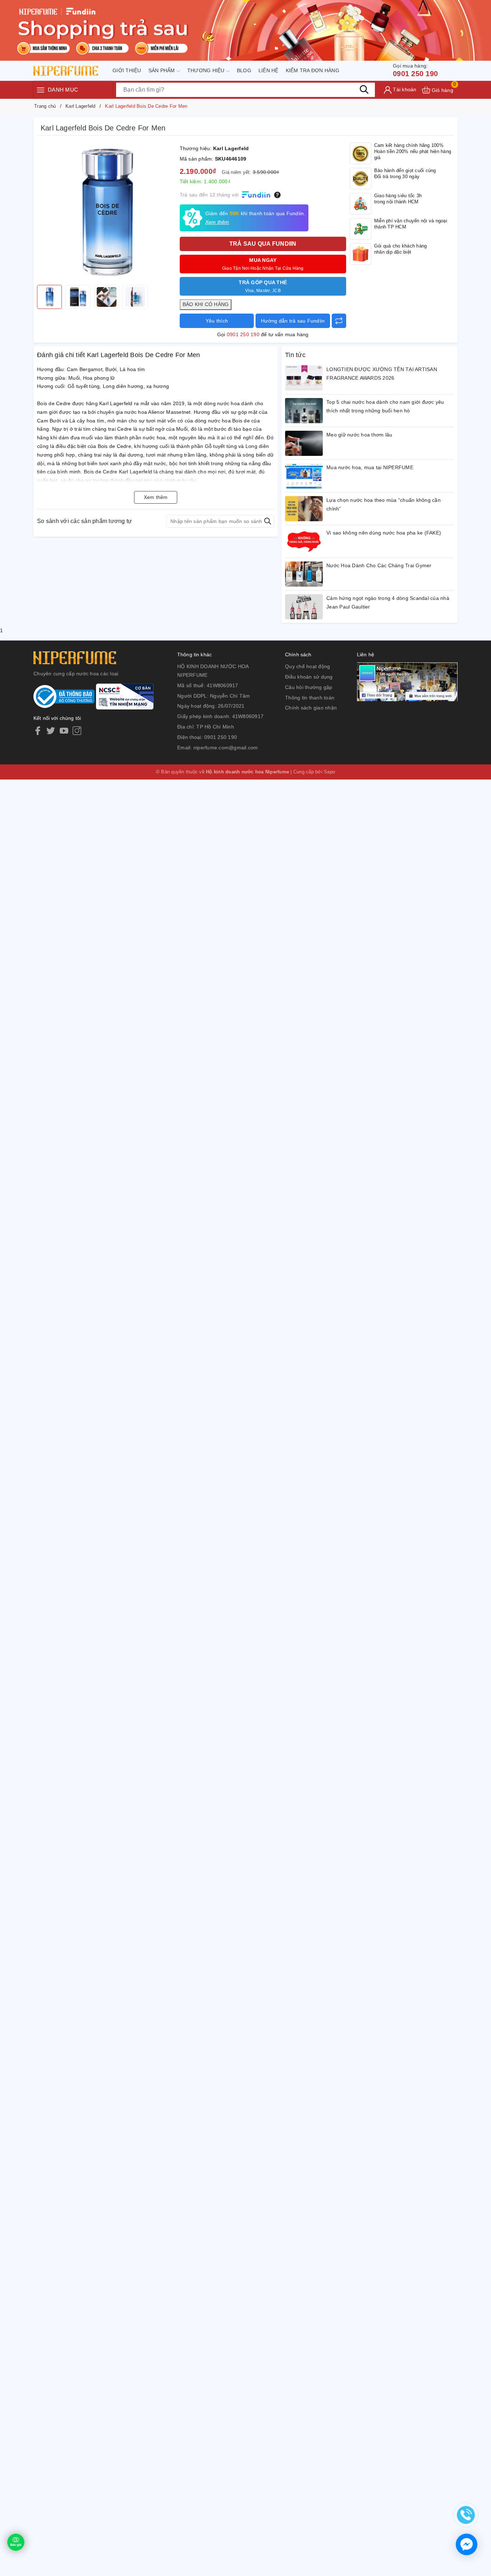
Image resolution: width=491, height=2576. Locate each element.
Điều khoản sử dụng (309, 677)
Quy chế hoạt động (308, 666)
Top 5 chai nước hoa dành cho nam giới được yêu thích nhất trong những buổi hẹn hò (385, 406)
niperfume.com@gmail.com (226, 748)
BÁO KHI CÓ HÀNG (206, 304)
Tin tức (295, 355)
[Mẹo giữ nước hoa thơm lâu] (304, 443)
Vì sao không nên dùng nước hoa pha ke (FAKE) (384, 533)
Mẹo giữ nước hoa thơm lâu (359, 435)
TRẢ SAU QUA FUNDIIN (263, 244)
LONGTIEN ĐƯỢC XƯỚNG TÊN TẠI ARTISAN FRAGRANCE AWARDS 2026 (382, 374)
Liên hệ (269, 70)
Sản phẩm (162, 70)
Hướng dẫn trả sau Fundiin (293, 321)
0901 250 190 (415, 70)
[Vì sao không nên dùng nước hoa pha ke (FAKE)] (304, 541)
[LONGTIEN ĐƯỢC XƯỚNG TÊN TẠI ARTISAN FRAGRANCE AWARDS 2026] (304, 378)
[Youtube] (64, 731)
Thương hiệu (207, 70)
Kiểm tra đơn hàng (313, 70)
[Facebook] (38, 731)
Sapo (329, 772)
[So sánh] (339, 321)
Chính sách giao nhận (311, 708)
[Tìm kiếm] (364, 90)
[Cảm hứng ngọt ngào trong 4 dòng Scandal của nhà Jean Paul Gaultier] (304, 607)
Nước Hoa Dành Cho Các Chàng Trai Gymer (379, 565)
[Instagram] (77, 731)
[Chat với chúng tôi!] (467, 2544)
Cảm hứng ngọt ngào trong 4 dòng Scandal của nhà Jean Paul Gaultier (388, 602)
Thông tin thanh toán (310, 698)
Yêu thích (217, 321)
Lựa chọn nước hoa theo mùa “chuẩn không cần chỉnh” (384, 504)
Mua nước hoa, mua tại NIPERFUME (370, 467)
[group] (107, 212)
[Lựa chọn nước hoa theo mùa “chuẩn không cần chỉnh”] (304, 509)
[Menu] (41, 90)
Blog (244, 70)
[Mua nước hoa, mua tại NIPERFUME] (304, 476)
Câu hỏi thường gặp (309, 687)
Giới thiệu (127, 70)
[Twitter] (51, 731)
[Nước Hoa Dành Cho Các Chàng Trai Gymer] (304, 574)
